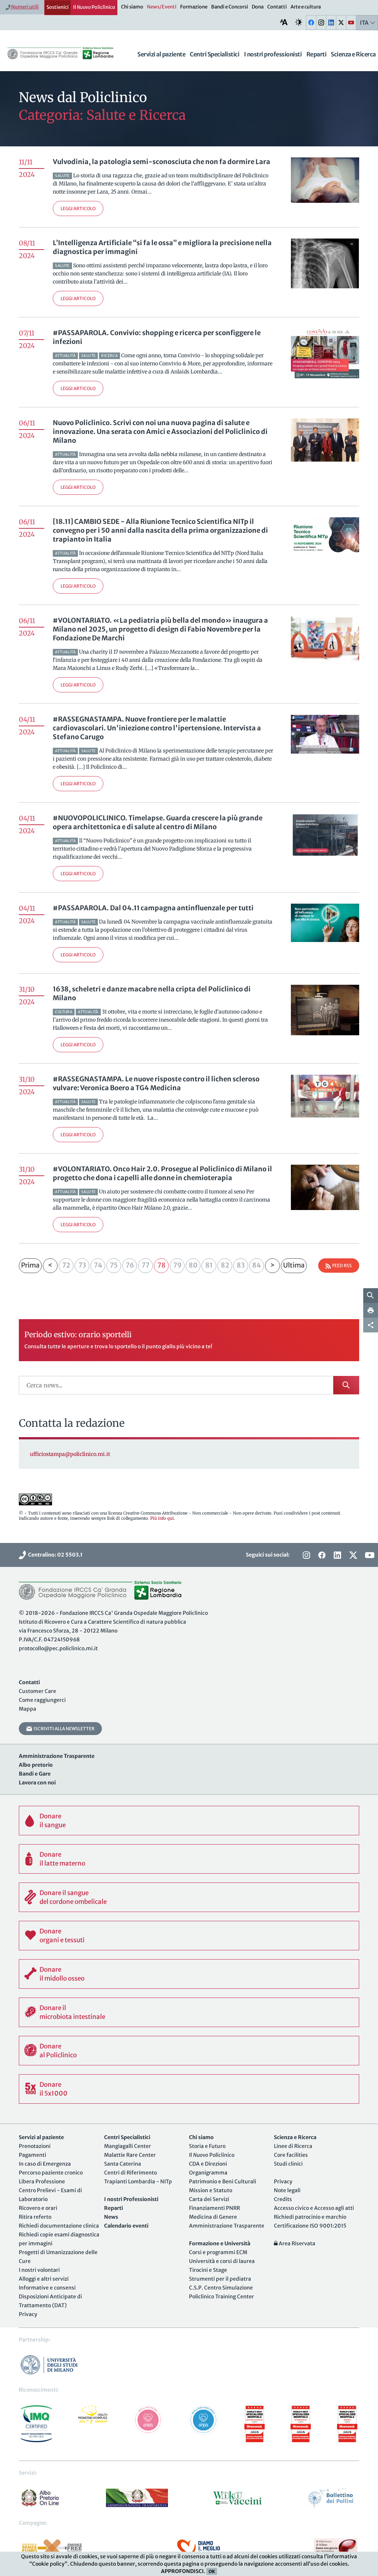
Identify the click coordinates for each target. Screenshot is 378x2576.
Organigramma (208, 2173)
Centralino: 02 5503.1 (54, 1555)
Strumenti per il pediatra (220, 2279)
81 (209, 1265)
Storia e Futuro (207, 2146)
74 (98, 1265)
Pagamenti (32, 2155)
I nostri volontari (39, 2270)
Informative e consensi (47, 2288)
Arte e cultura (306, 7)
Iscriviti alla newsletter (63, 1729)
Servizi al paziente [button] (161, 54)
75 (114, 1265)
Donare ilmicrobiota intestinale (72, 2012)
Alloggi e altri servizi (44, 2279)
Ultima (294, 1265)
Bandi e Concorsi (230, 7)
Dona (258, 7)
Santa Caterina (123, 2164)
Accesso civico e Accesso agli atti (314, 2208)
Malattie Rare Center (130, 2155)
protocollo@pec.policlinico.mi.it (58, 1648)
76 (130, 1265)
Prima (30, 1265)
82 (225, 1265)
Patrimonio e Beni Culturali (223, 2182)
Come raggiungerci (42, 1700)
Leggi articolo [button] (78, 208)
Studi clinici (288, 2164)
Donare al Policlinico (58, 2051)
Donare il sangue (53, 1821)
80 (193, 1265)
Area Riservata (296, 2243)
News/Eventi (162, 7)
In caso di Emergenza (45, 2164)
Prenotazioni (35, 2146)
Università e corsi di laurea (222, 2261)
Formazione (194, 7)
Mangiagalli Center (128, 2146)
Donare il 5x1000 (54, 2089)
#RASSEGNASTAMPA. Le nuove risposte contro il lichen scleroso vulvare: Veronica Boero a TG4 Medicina (156, 1083)
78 (161, 1265)
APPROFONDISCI (182, 2571)
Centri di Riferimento (130, 2173)
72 (66, 1265)
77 (145, 1265)
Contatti (277, 7)
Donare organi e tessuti (62, 1936)
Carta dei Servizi (209, 2199)
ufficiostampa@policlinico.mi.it (70, 1454)
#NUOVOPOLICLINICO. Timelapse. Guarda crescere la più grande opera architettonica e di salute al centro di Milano (158, 822)
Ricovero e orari (38, 2208)
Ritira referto (35, 2217)
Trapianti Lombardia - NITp (138, 2182)
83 (241, 1265)
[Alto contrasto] (299, 22)
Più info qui (162, 1518)
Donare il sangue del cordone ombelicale (73, 1897)
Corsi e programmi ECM (218, 2252)
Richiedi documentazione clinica (59, 2226)
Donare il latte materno (62, 1859)
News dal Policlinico (83, 98)
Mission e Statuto (211, 2190)
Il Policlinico (94, 7)
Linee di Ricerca (293, 2146)
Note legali (287, 2190)
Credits (283, 2199)
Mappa (28, 1709)
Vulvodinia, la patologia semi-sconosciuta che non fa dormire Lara (161, 162)
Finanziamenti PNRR (214, 2208)
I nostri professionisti (273, 54)
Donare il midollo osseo (62, 1974)
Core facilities (291, 2155)
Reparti (317, 54)
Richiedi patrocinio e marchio (310, 2217)
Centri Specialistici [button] (214, 54)
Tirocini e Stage (208, 2270)
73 (82, 1265)
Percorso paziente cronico (51, 2173)
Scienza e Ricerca (353, 54)
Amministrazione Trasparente (227, 2226)
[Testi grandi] (284, 22)
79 (177, 1265)
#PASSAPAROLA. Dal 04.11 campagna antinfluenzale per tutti (153, 908)
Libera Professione (42, 2182)
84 (257, 1265)
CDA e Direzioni (208, 2164)
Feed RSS (341, 1266)
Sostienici (58, 7)
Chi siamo (132, 7)
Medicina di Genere (213, 2217)
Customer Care (37, 1691)
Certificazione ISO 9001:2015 (310, 2226)
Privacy (28, 2314)
